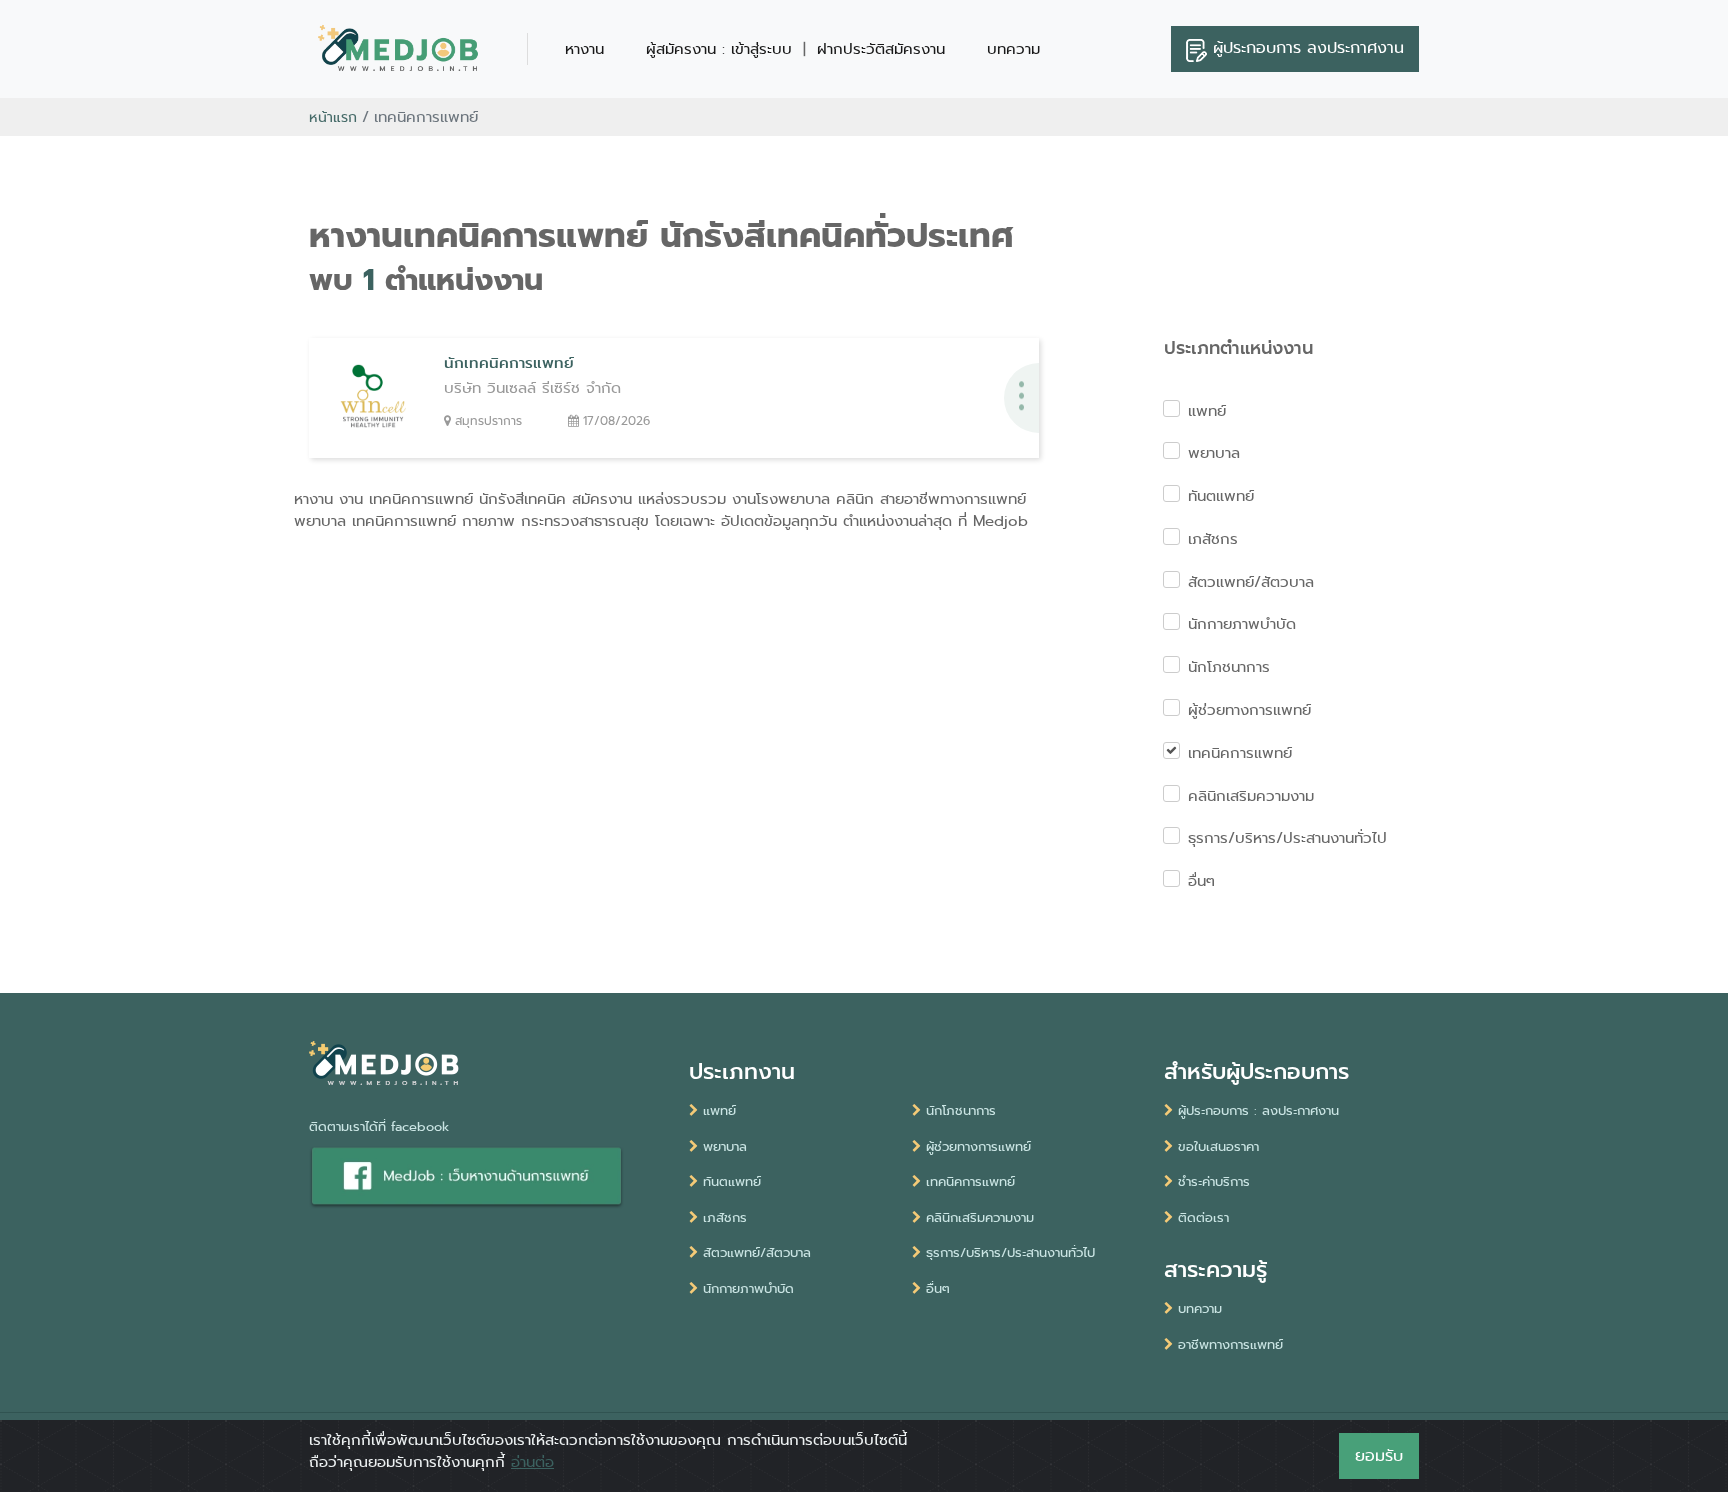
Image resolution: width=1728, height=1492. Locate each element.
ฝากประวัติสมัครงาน (881, 49)
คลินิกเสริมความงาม (1251, 796)
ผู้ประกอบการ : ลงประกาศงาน (1258, 1110)
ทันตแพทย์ (1221, 496)
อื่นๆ (1201, 881)
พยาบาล (1214, 453)
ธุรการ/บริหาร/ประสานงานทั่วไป (1287, 838)
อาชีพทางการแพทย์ (1230, 1344)
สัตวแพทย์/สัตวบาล (1251, 582)
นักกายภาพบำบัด (1242, 624)
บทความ (1013, 49)
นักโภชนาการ (1229, 667)
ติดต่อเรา (1203, 1217)
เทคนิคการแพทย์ (1240, 753)
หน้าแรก (333, 117)
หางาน (584, 49)
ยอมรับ (1379, 1455)
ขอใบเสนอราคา (1218, 1146)
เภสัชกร (1213, 539)
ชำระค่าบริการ (1214, 1181)
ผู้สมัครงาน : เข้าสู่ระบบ (719, 49)
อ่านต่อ (532, 1462)
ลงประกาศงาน (1308, 47)
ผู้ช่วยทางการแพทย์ (1249, 710)
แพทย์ (1207, 411)
